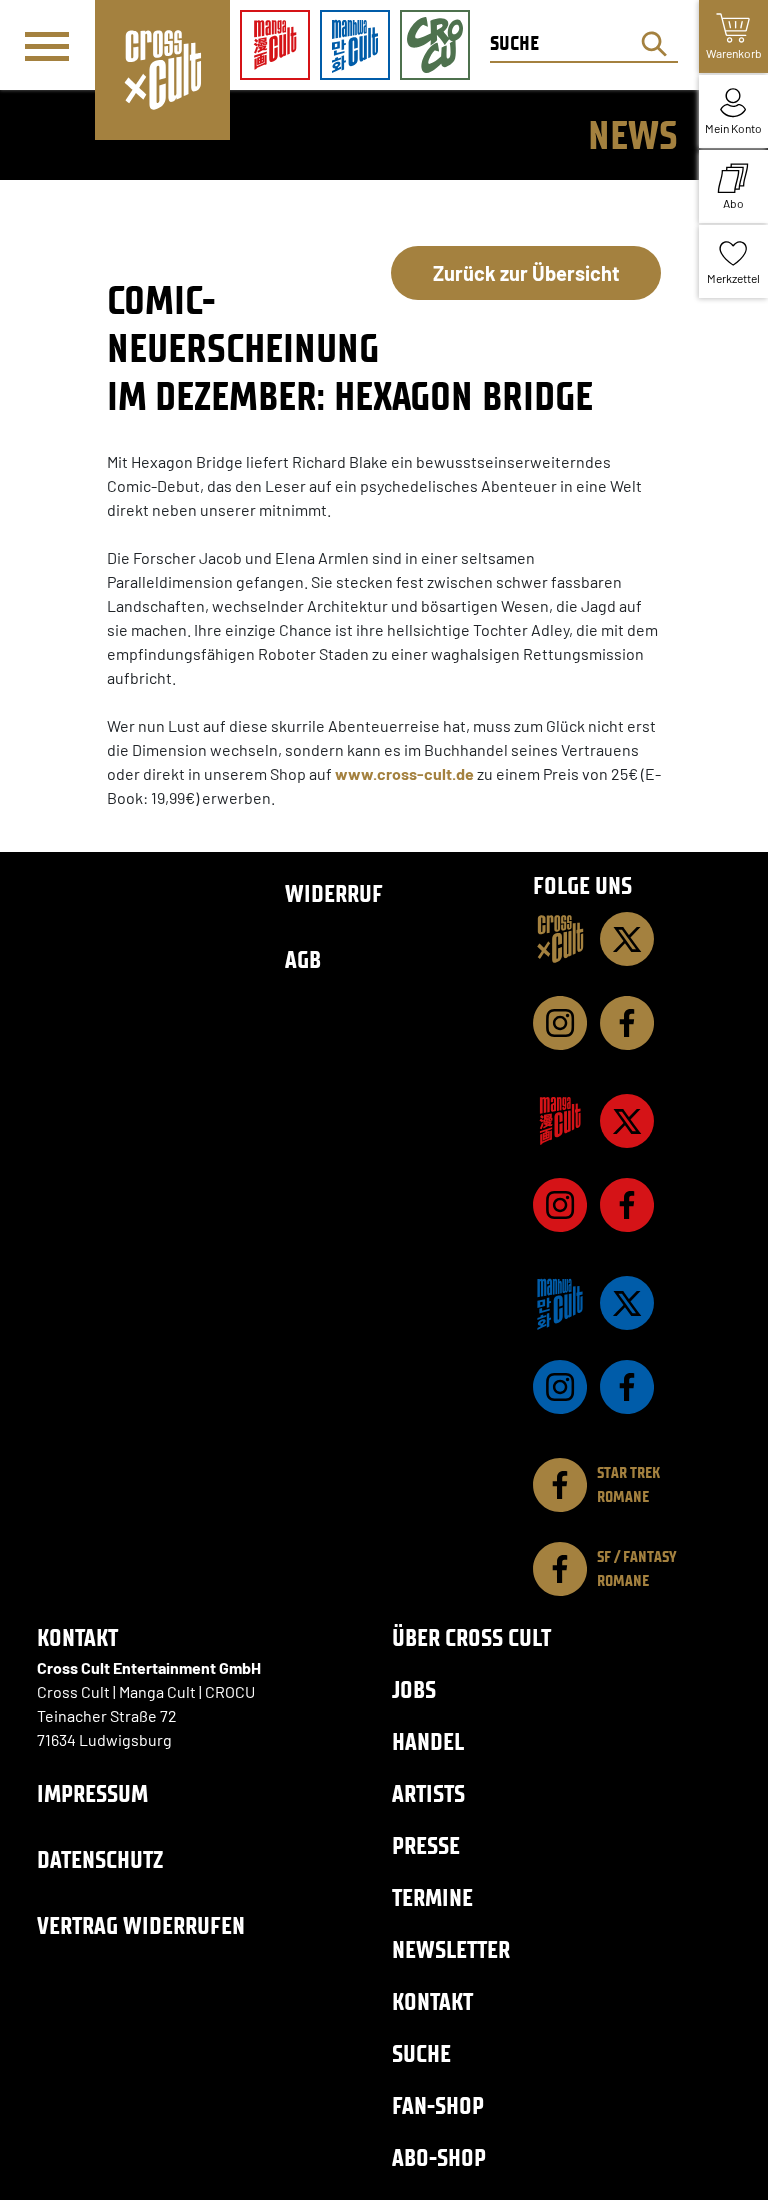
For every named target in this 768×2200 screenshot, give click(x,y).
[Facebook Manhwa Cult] (627, 1387)
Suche (421, 2053)
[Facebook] (627, 1023)
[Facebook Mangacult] (627, 1205)
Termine (432, 1897)
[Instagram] (560, 1023)
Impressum (92, 1793)
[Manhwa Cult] (560, 1303)
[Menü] (47, 46)
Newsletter (451, 1949)
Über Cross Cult (471, 1637)
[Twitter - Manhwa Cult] (627, 1303)
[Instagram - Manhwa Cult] (560, 1387)
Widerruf (334, 893)
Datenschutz (100, 1859)
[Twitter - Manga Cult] (627, 1121)
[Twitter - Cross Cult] (627, 939)
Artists (428, 1793)
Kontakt (432, 2001)
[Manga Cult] (560, 1121)
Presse (426, 1845)
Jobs (414, 1689)
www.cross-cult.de (406, 773)
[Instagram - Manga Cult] (560, 1205)
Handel (428, 1741)
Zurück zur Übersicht (526, 273)
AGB (303, 959)
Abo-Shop (439, 2157)
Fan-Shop (438, 2105)
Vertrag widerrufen (141, 1925)
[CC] (560, 939)
